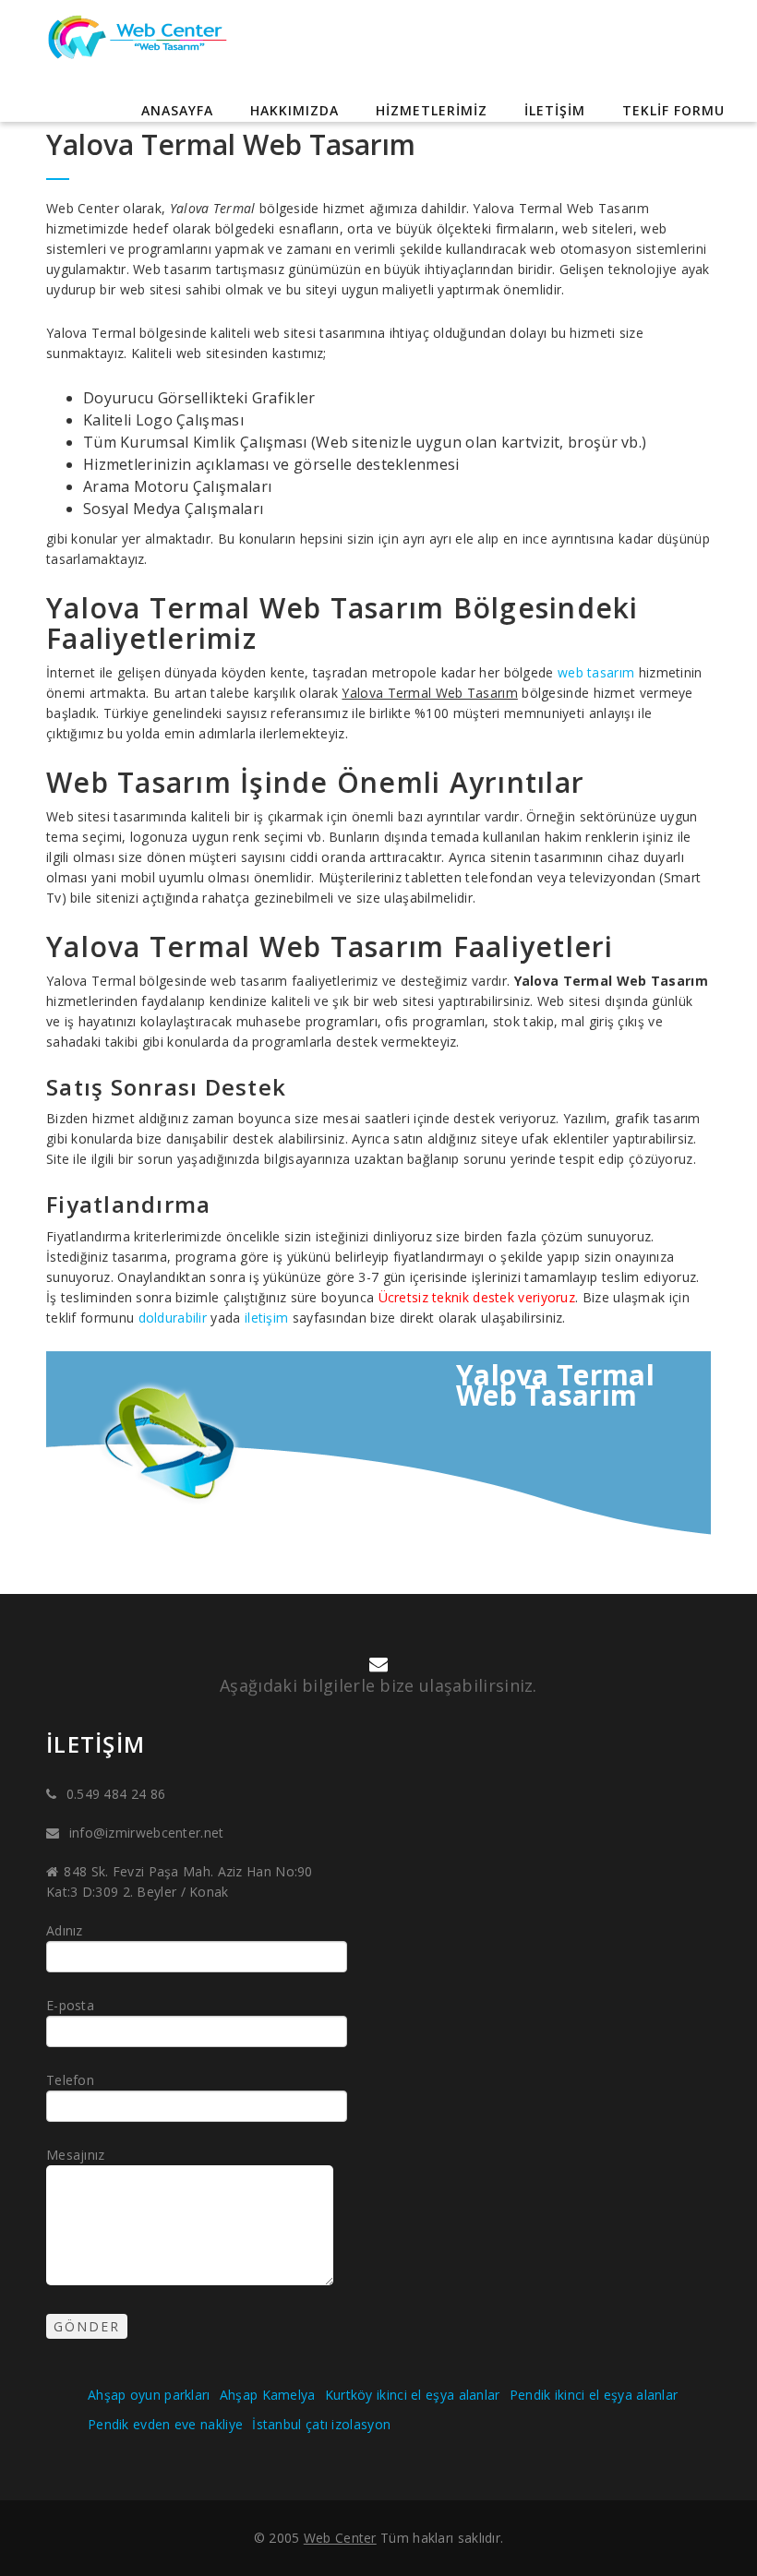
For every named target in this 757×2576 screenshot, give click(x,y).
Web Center (340, 2538)
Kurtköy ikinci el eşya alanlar (413, 2395)
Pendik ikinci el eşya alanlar (594, 2395)
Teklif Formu (673, 110)
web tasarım (596, 672)
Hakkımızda (294, 110)
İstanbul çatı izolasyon (321, 2424)
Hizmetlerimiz (432, 110)
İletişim (555, 110)
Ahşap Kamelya (268, 2395)
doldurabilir (173, 1318)
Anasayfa (177, 110)
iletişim (266, 1318)
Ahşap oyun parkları (149, 2395)
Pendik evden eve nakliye (165, 2424)
